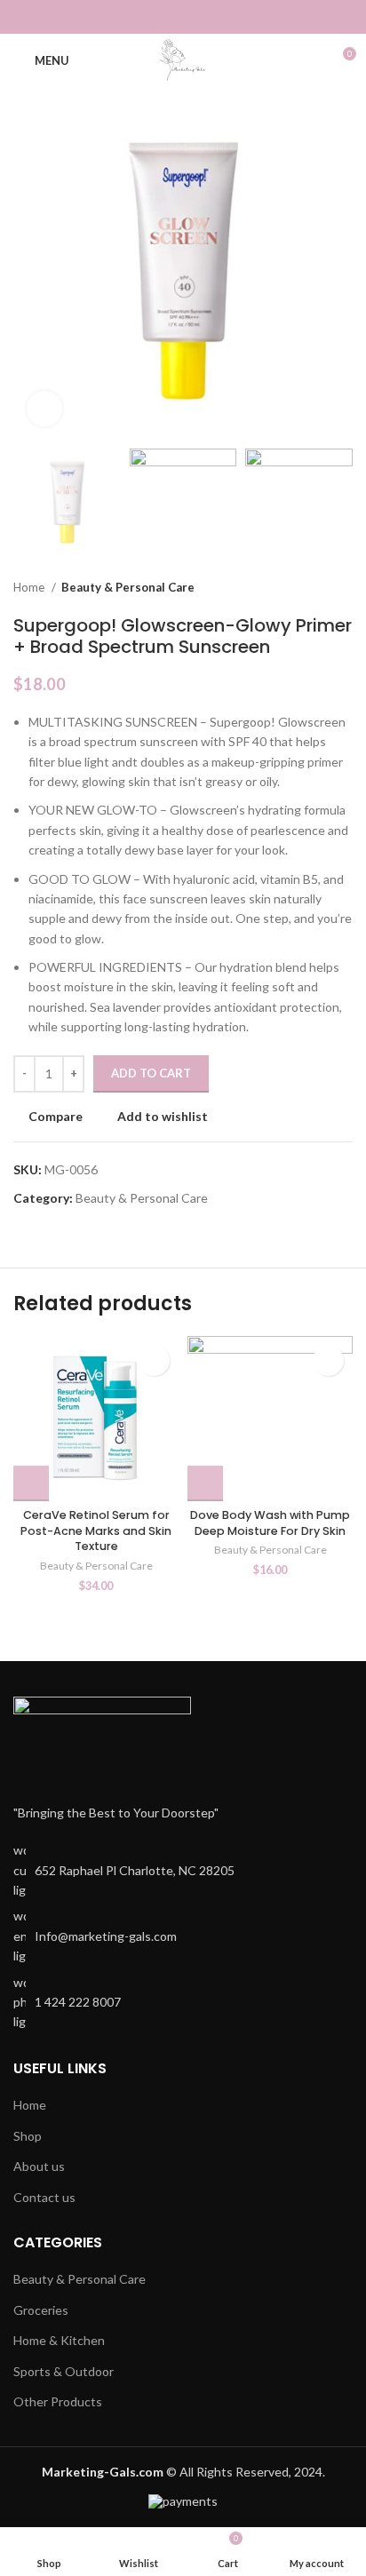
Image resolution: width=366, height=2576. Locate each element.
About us (39, 2166)
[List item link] (183, 1936)
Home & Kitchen (59, 2340)
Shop (28, 2136)
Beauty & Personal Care (128, 587)
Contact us (44, 2197)
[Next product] (344, 587)
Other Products (58, 2401)
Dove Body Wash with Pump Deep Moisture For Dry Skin (270, 1523)
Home (30, 587)
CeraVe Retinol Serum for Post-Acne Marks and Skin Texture (96, 1530)
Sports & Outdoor (64, 2371)
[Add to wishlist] (154, 1360)
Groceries (41, 2310)
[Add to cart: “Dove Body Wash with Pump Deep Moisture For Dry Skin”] (205, 1483)
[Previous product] (308, 587)
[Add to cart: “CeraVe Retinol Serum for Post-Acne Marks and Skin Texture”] (31, 1483)
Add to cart (151, 1073)
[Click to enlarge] (44, 409)
